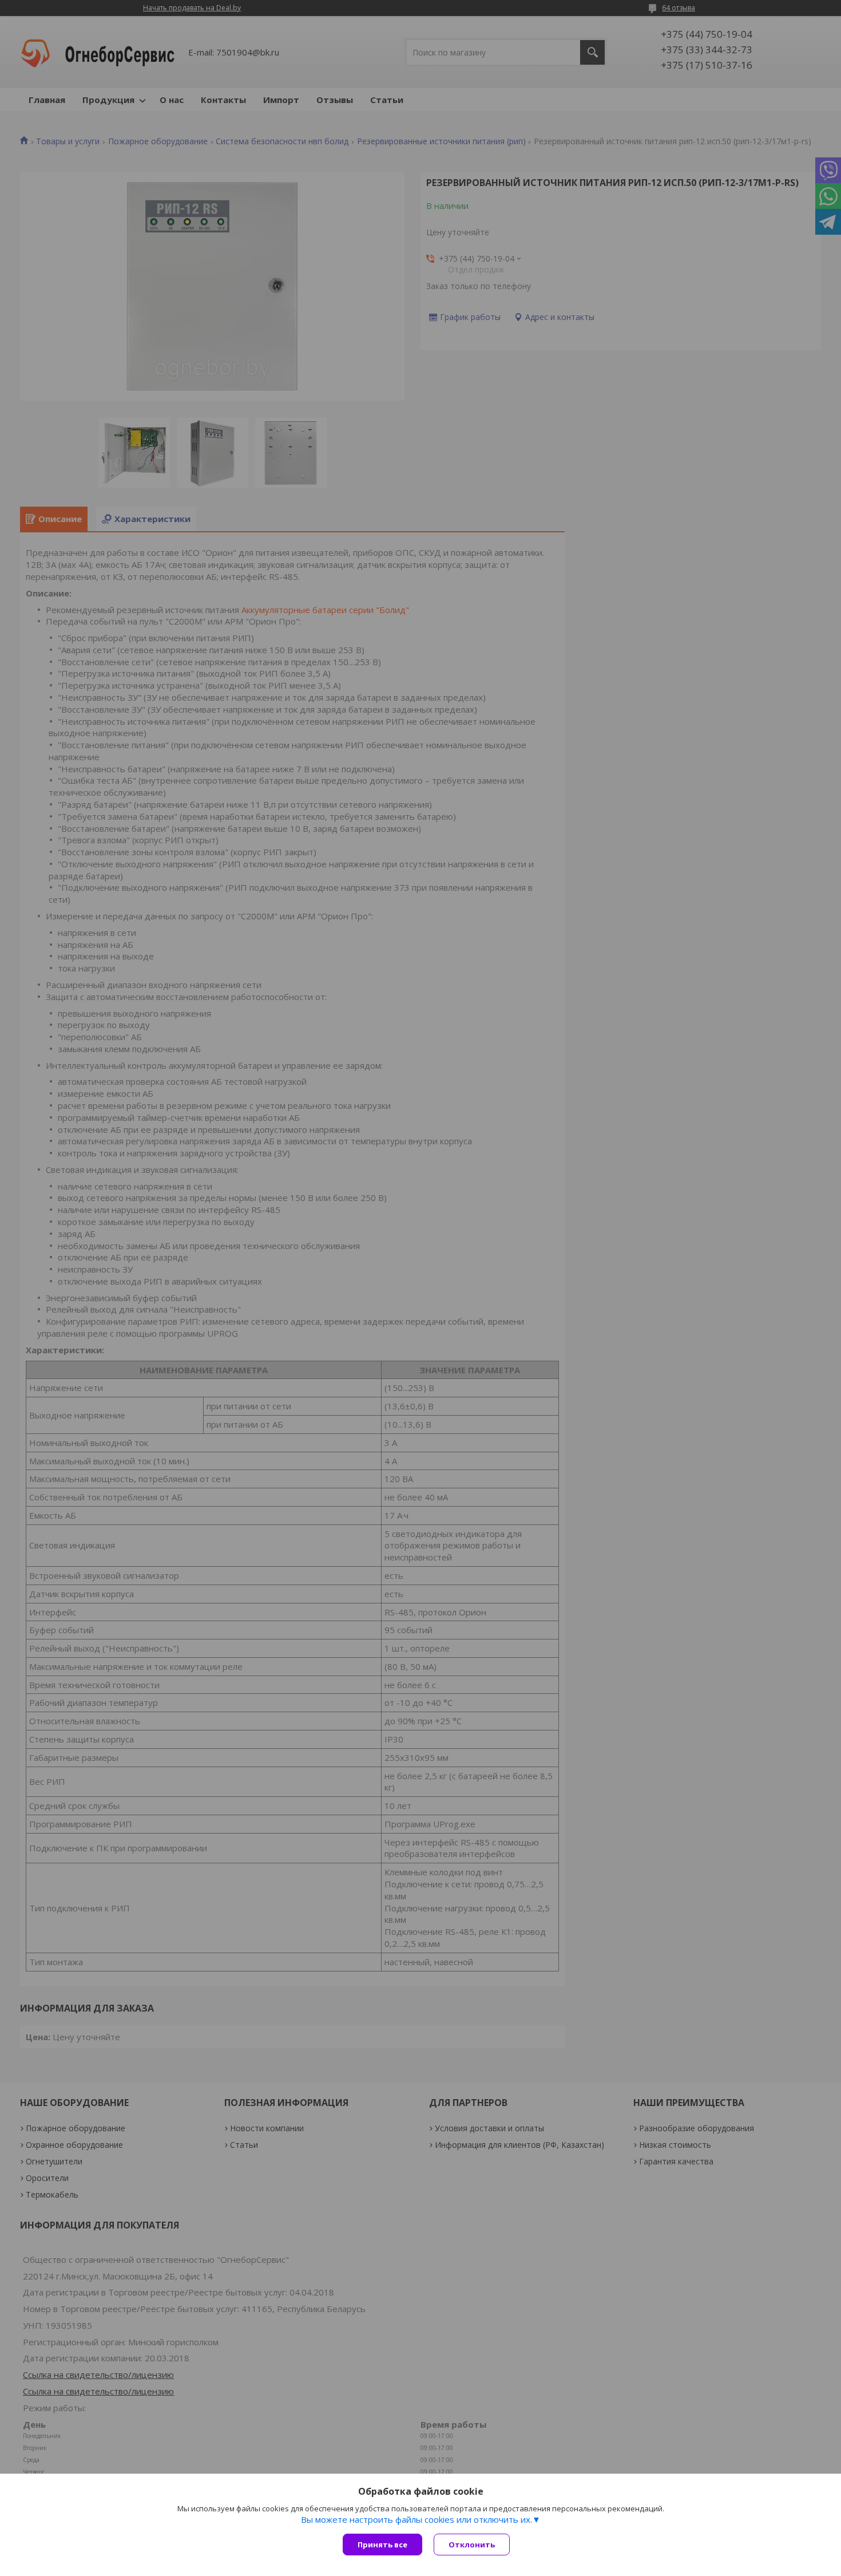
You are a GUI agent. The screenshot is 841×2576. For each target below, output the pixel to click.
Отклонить (472, 2545)
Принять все (382, 2545)
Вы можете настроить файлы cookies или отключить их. (416, 2519)
